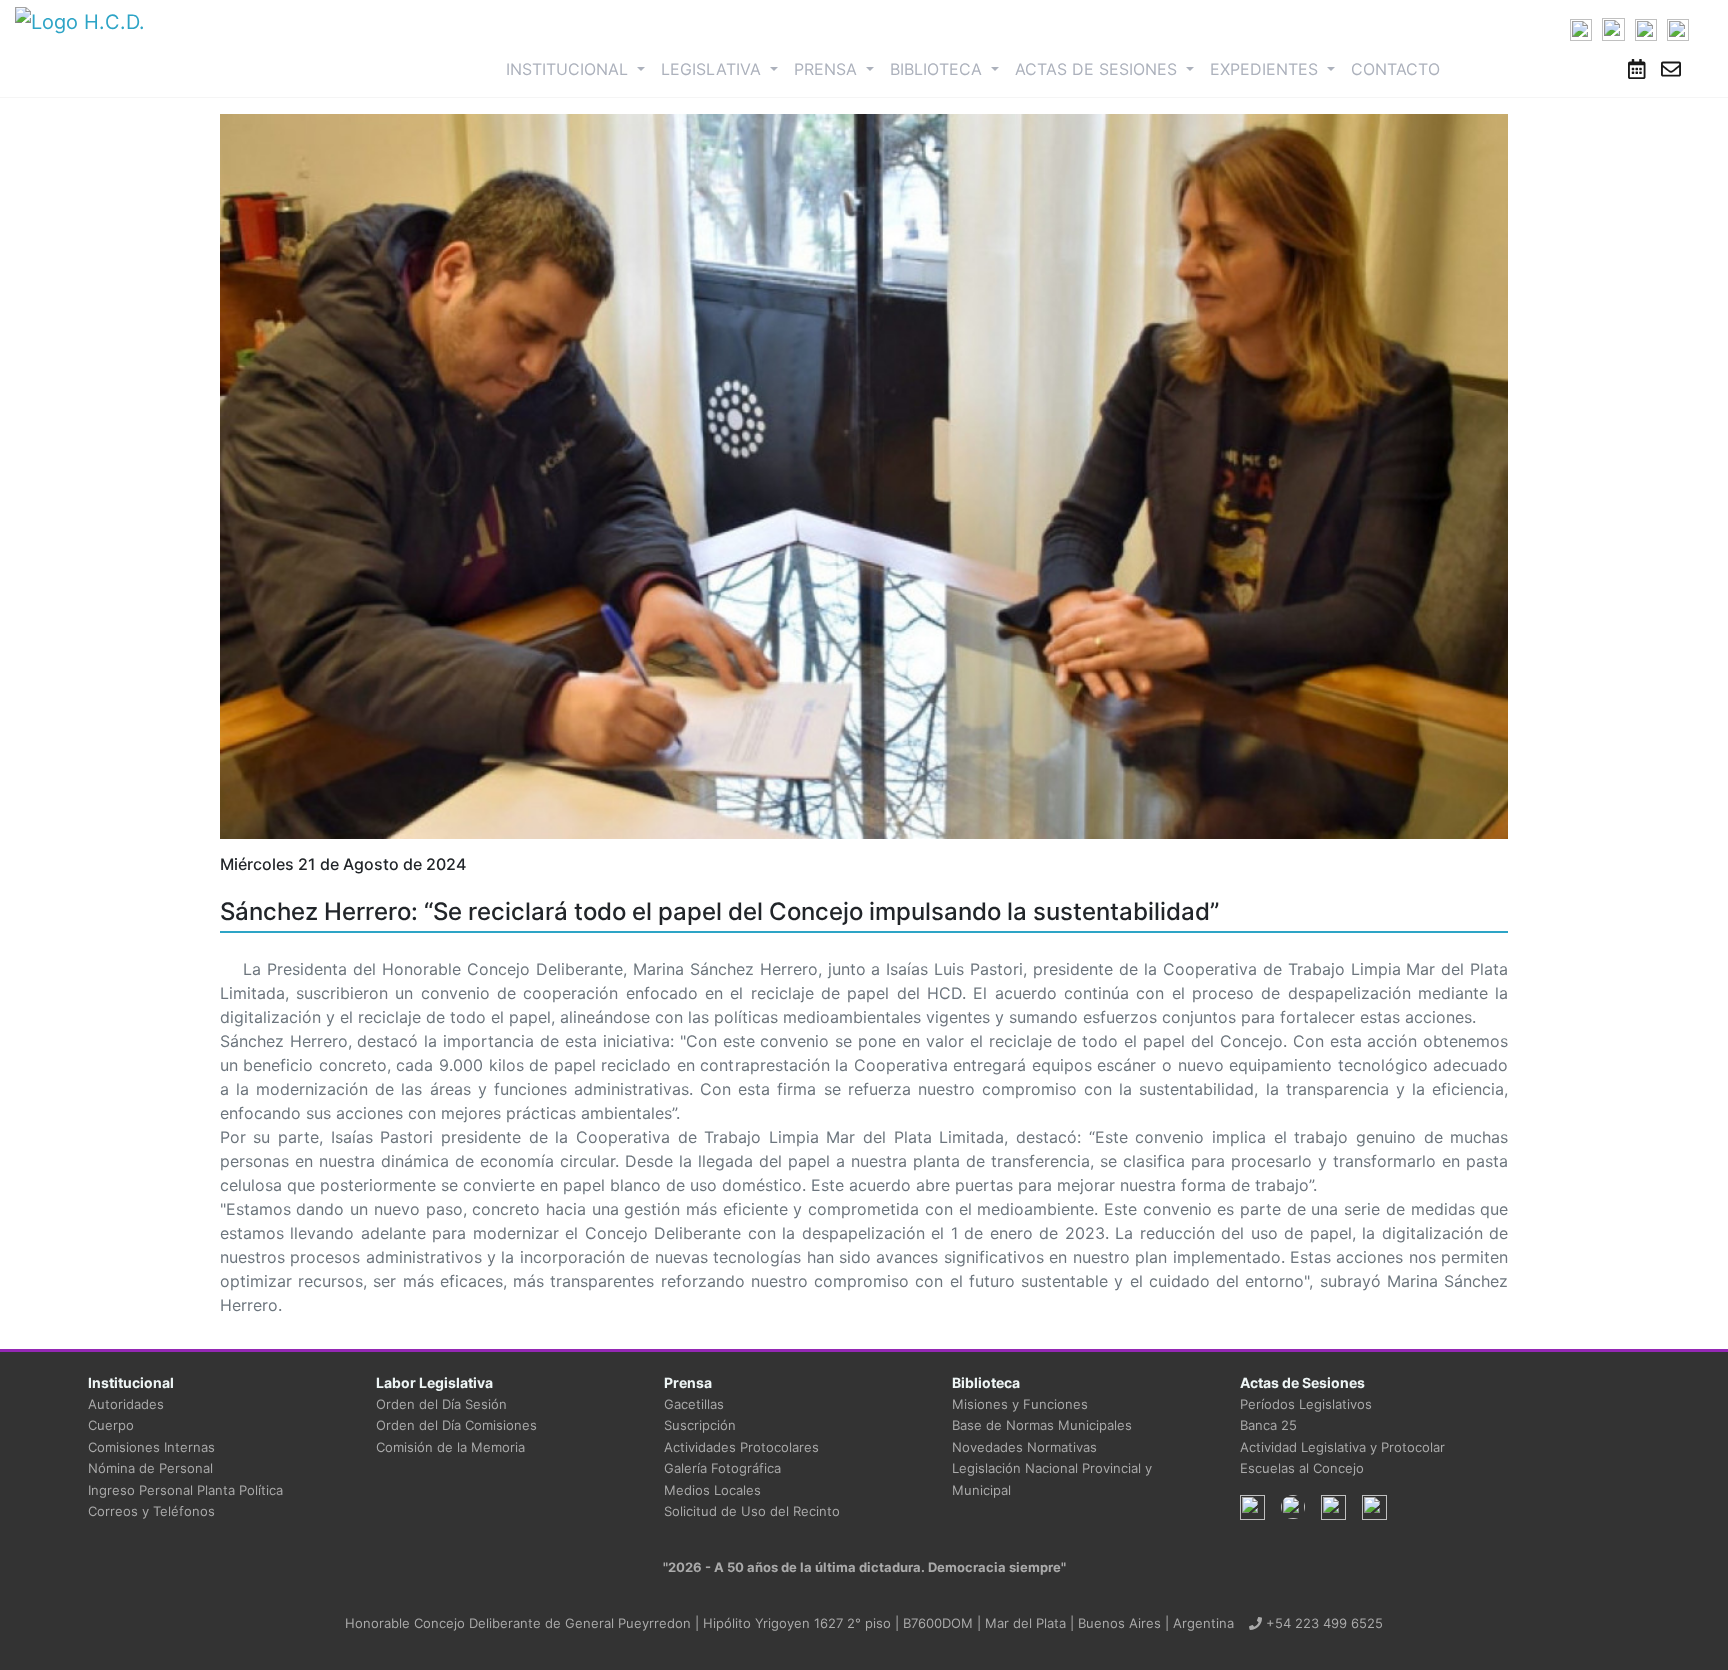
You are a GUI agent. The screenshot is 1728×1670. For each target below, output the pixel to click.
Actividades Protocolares (741, 1447)
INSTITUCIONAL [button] (579, 68)
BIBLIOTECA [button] (938, 69)
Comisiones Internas (151, 1447)
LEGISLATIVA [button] (713, 69)
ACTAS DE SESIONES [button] (1098, 69)
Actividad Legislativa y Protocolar (1342, 1447)
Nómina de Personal (150, 1468)
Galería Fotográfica (722, 1468)
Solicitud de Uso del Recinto (752, 1511)
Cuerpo (111, 1425)
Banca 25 (1268, 1425)
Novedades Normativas (1024, 1447)
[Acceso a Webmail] (1671, 69)
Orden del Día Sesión (441, 1404)
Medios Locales (712, 1490)
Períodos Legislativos (1306, 1404)
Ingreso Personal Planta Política (185, 1490)
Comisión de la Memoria (450, 1447)
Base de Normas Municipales (1042, 1425)
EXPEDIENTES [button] (1266, 69)
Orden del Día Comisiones (456, 1425)
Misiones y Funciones (1020, 1404)
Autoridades (126, 1404)
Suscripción (700, 1425)
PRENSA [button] (828, 69)
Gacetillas (694, 1404)
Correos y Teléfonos (151, 1511)
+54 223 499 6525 (1322, 1623)
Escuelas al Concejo (1302, 1468)
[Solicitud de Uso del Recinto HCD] (1637, 69)
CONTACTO (1395, 69)
